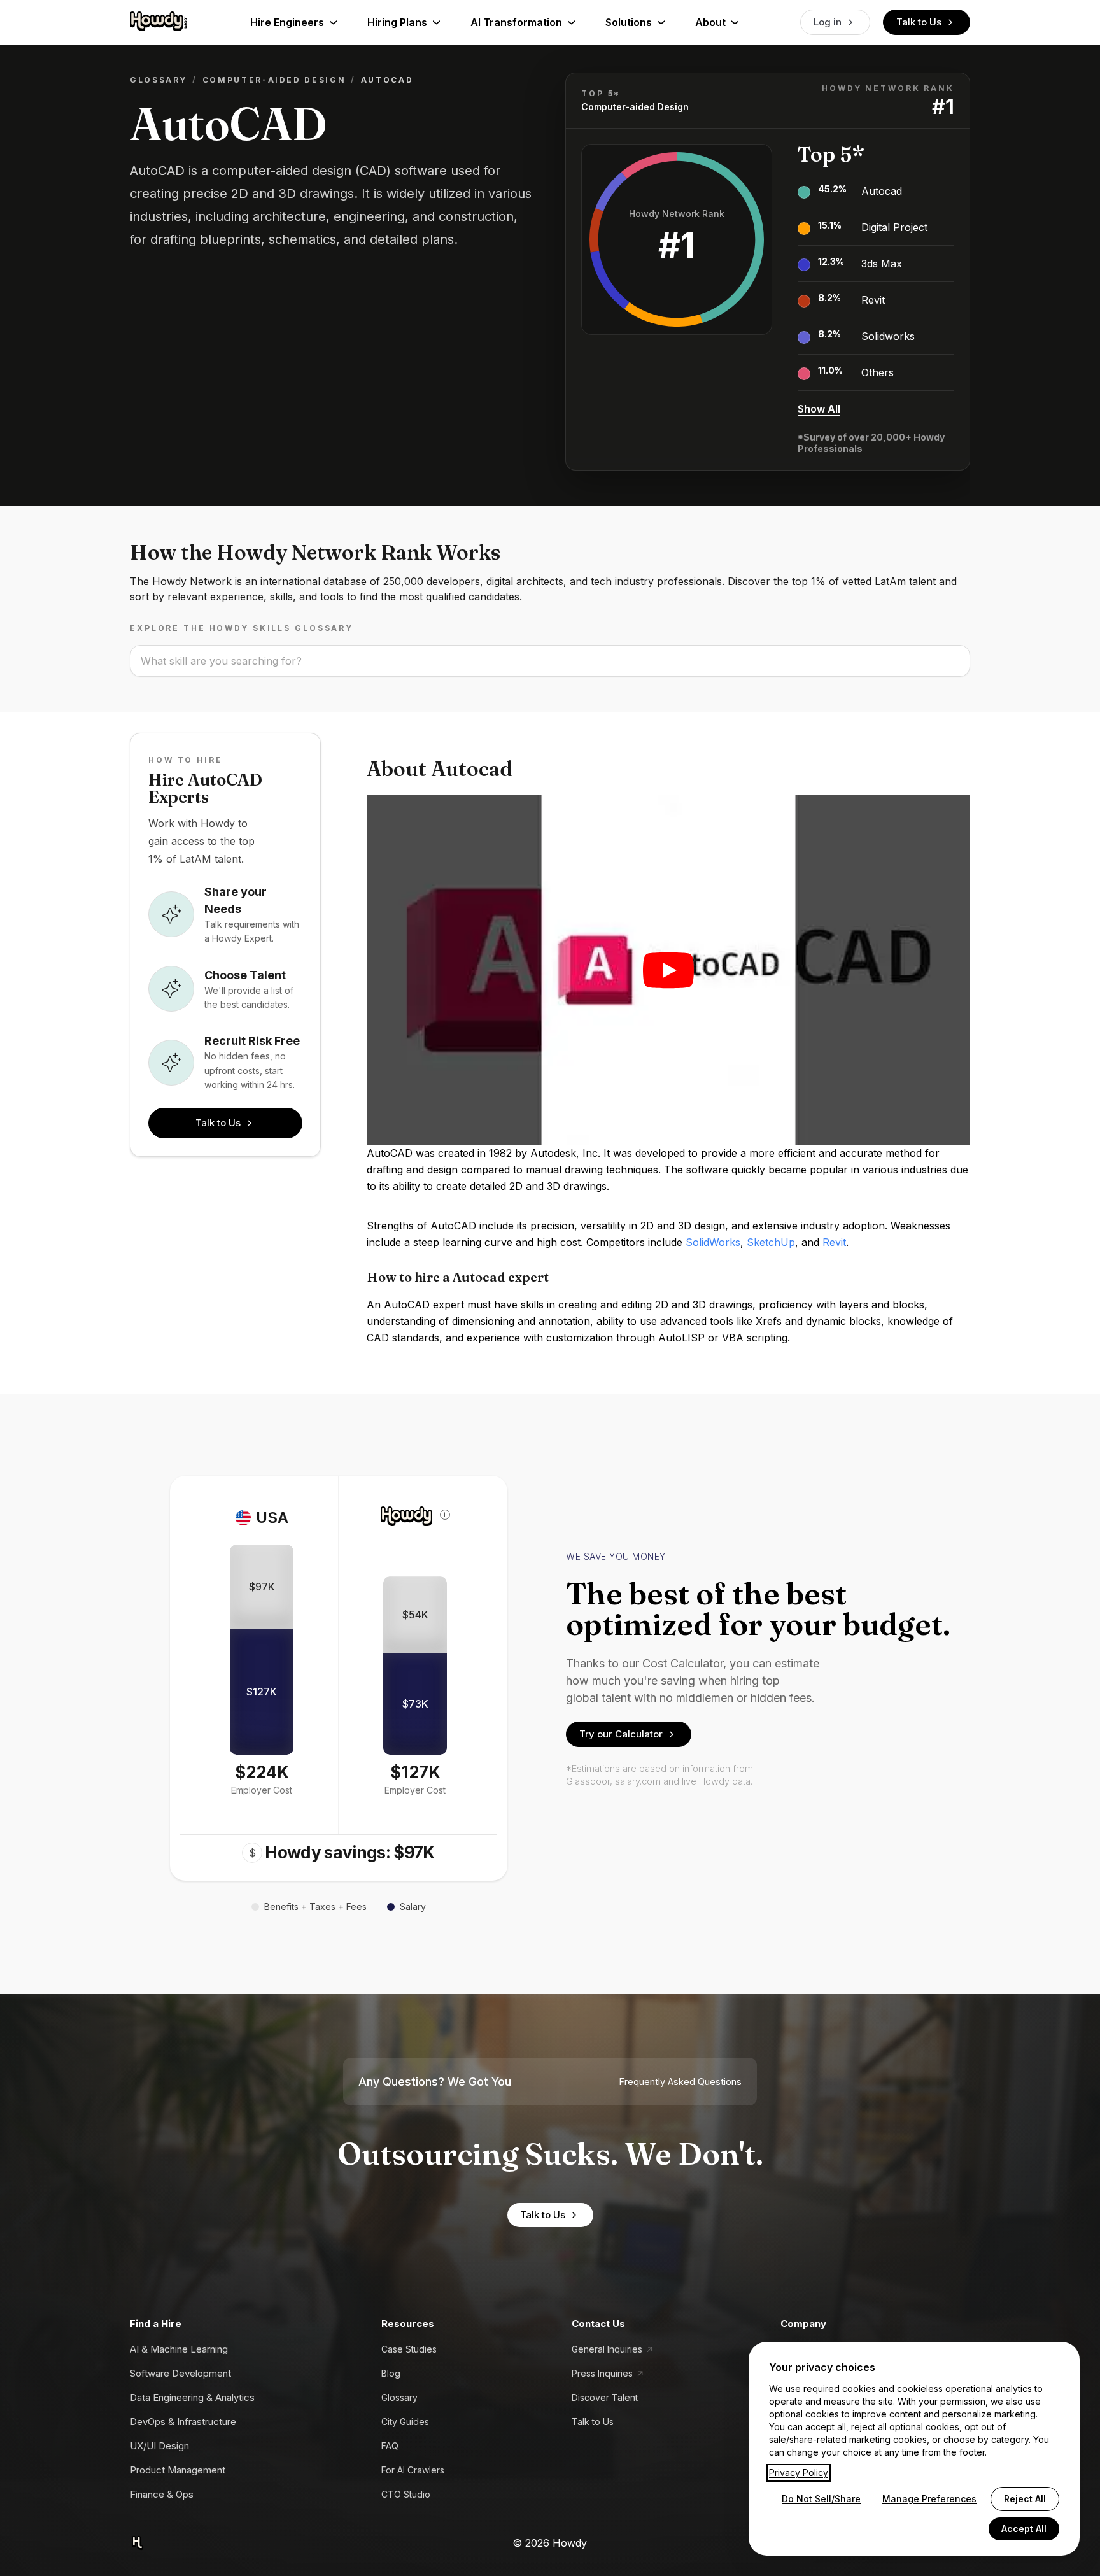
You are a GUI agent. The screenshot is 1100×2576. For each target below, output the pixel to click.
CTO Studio (406, 2494)
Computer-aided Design (274, 80)
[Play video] (668, 970)
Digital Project (894, 227)
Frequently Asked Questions (680, 2082)
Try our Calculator (621, 1734)
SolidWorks (713, 1242)
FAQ (390, 2446)
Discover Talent (605, 2397)
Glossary (159, 80)
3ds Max (882, 264)
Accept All (1024, 2529)
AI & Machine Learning (179, 2349)
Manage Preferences (929, 2499)
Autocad (882, 191)
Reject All (1025, 2499)
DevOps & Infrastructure (183, 2422)
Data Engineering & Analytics (192, 2397)
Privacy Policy (799, 2473)
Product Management (178, 2470)
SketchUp (771, 1242)
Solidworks (888, 336)
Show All (819, 409)
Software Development (180, 2373)
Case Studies (409, 2349)
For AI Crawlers (413, 2470)
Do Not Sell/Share (821, 2499)
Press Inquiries (602, 2373)
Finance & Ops (162, 2494)
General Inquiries (607, 2349)
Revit (873, 300)
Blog (391, 2373)
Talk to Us (919, 22)
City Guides (405, 2422)
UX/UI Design (159, 2446)
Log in (828, 22)
